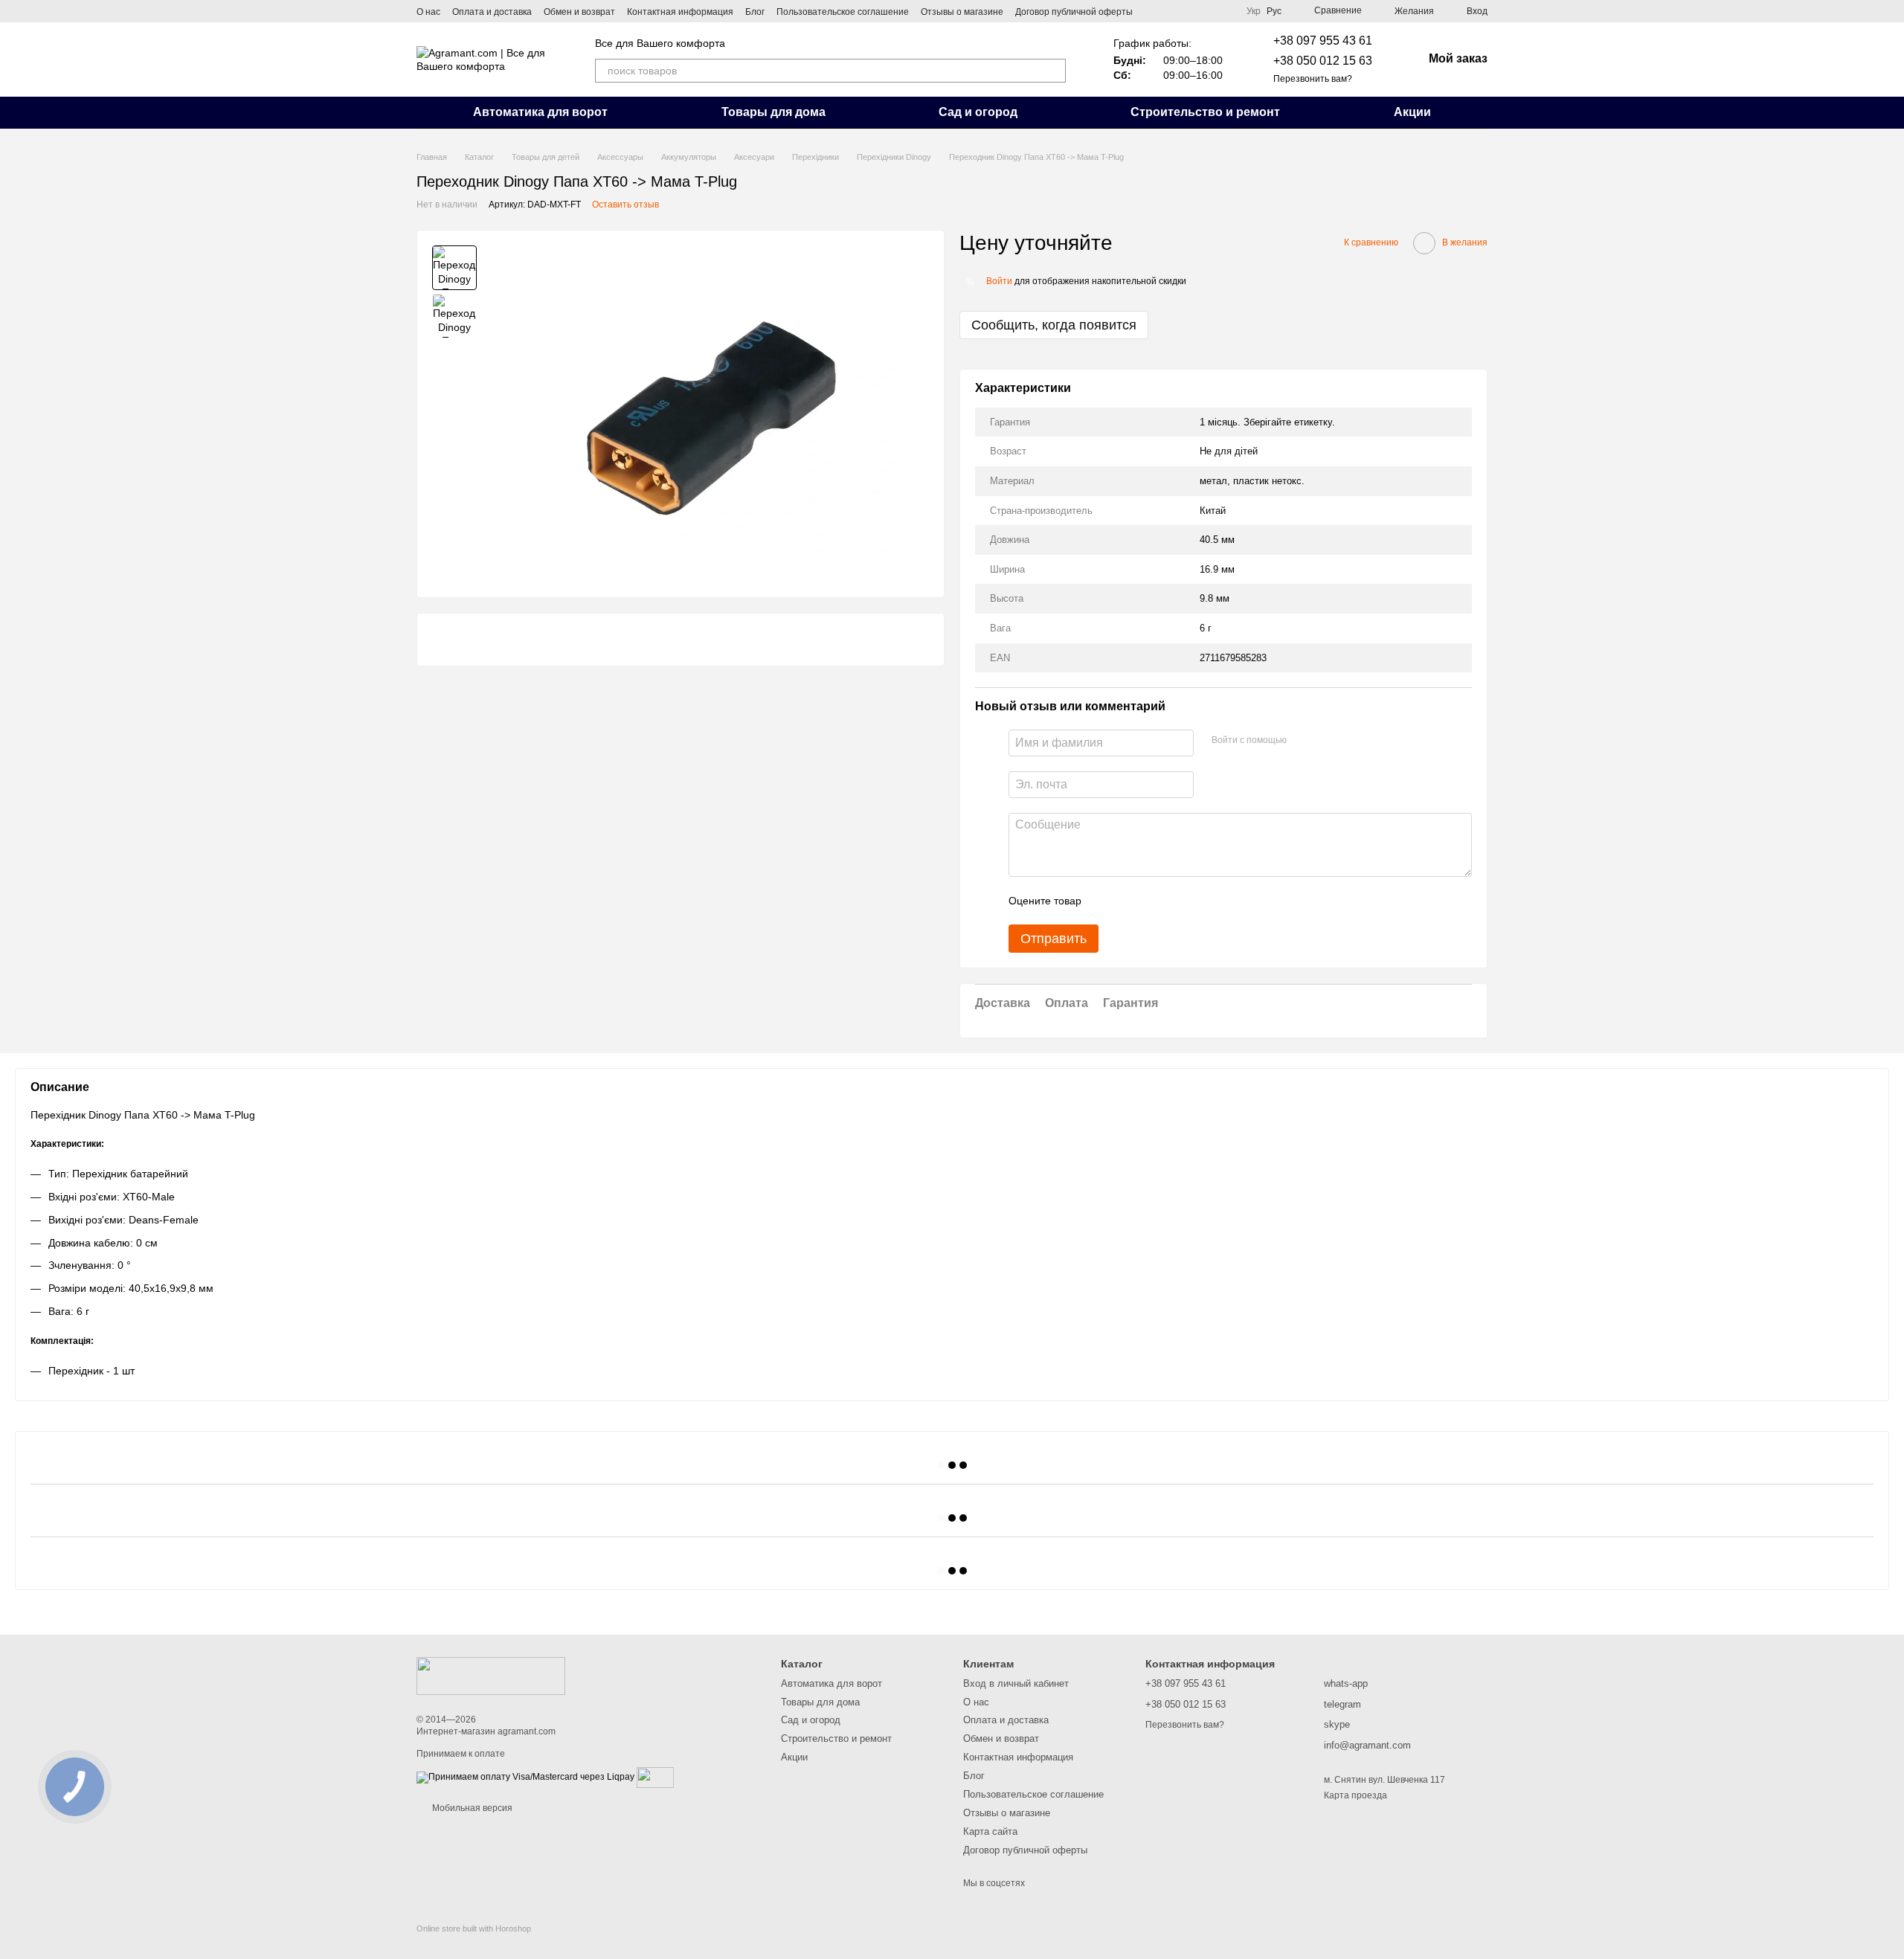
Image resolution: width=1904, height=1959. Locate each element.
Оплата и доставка (492, 12)
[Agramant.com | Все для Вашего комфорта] (491, 1675)
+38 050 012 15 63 (1323, 61)
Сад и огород (978, 112)
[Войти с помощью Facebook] (1303, 741)
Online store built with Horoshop (474, 1929)
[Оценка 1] (1106, 901)
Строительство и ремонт (1205, 112)
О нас (428, 12)
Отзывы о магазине (962, 12)
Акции (1412, 112)
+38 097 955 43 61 (1323, 41)
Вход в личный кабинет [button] (1016, 1683)
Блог (755, 12)
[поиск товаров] (1054, 71)
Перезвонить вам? (1313, 79)
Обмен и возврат (579, 12)
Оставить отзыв (625, 205)
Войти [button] (999, 281)
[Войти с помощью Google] (1327, 741)
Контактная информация (680, 12)
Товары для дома (773, 112)
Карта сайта (990, 1831)
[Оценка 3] (1154, 901)
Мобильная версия (471, 1808)
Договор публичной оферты (1074, 12)
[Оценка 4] (1177, 901)
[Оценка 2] (1130, 901)
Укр (1254, 11)
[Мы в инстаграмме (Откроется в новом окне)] (1171, 11)
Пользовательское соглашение (843, 12)
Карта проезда (1355, 1795)
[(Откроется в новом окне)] (655, 1777)
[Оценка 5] (1201, 901)
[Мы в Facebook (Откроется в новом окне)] (1154, 11)
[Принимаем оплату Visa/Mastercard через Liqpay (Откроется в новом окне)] (525, 1777)
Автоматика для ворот (540, 112)
